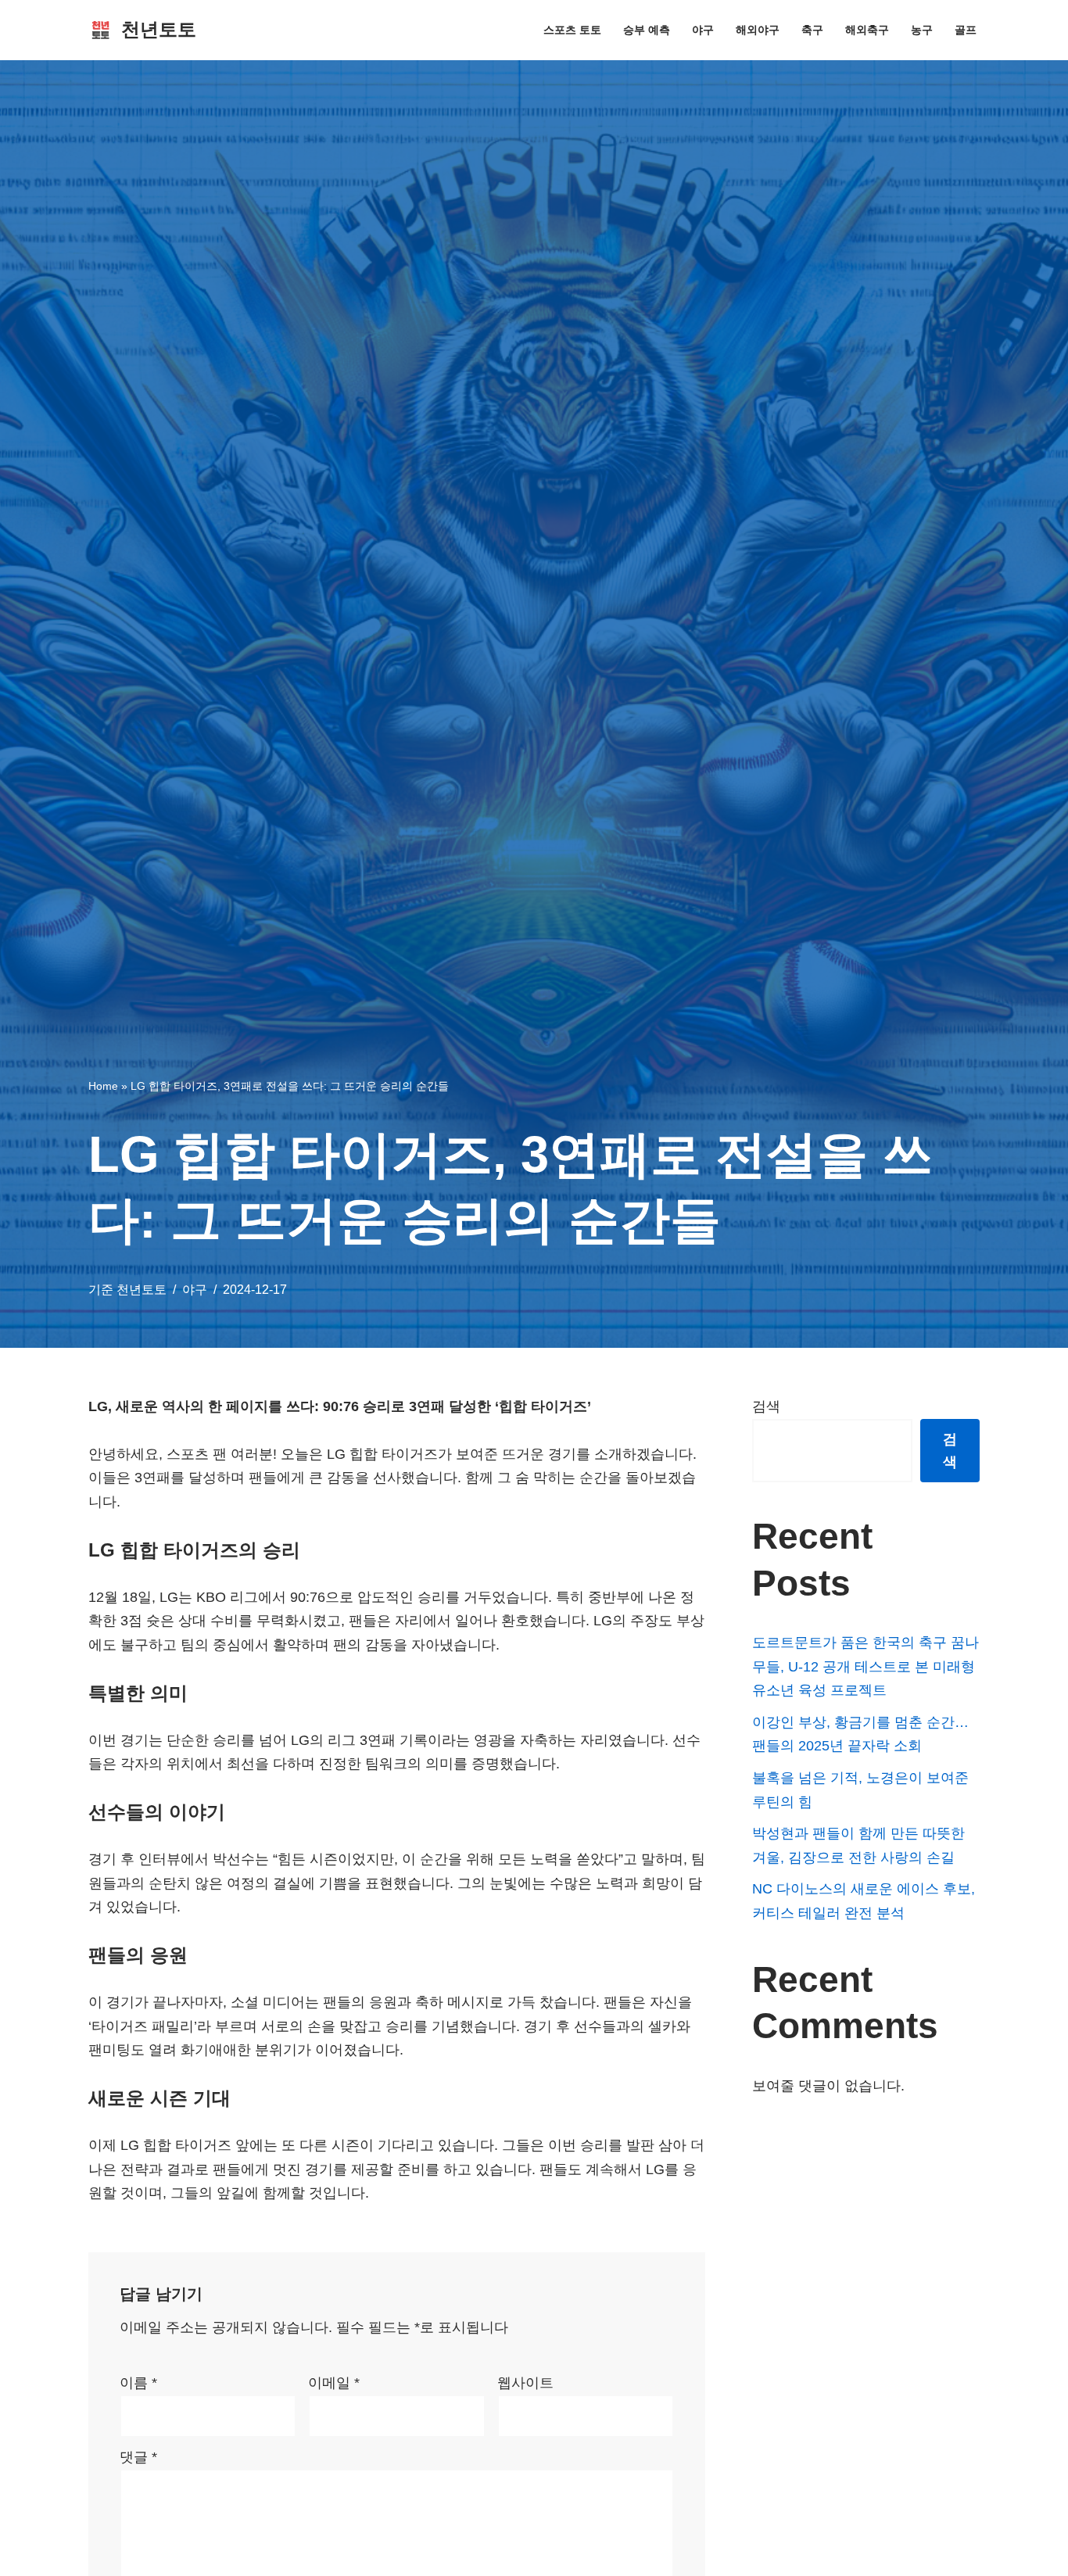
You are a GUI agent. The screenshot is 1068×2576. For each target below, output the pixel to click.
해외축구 (867, 30)
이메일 (334, 2383)
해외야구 (758, 30)
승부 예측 (647, 30)
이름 (138, 2383)
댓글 (138, 2457)
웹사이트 (525, 2383)
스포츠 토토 (572, 30)
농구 (922, 30)
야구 (703, 30)
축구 (812, 30)
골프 (966, 30)
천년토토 (142, 1289)
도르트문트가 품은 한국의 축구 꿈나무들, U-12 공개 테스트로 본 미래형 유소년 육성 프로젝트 (866, 1666)
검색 (766, 1406)
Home (103, 1086)
